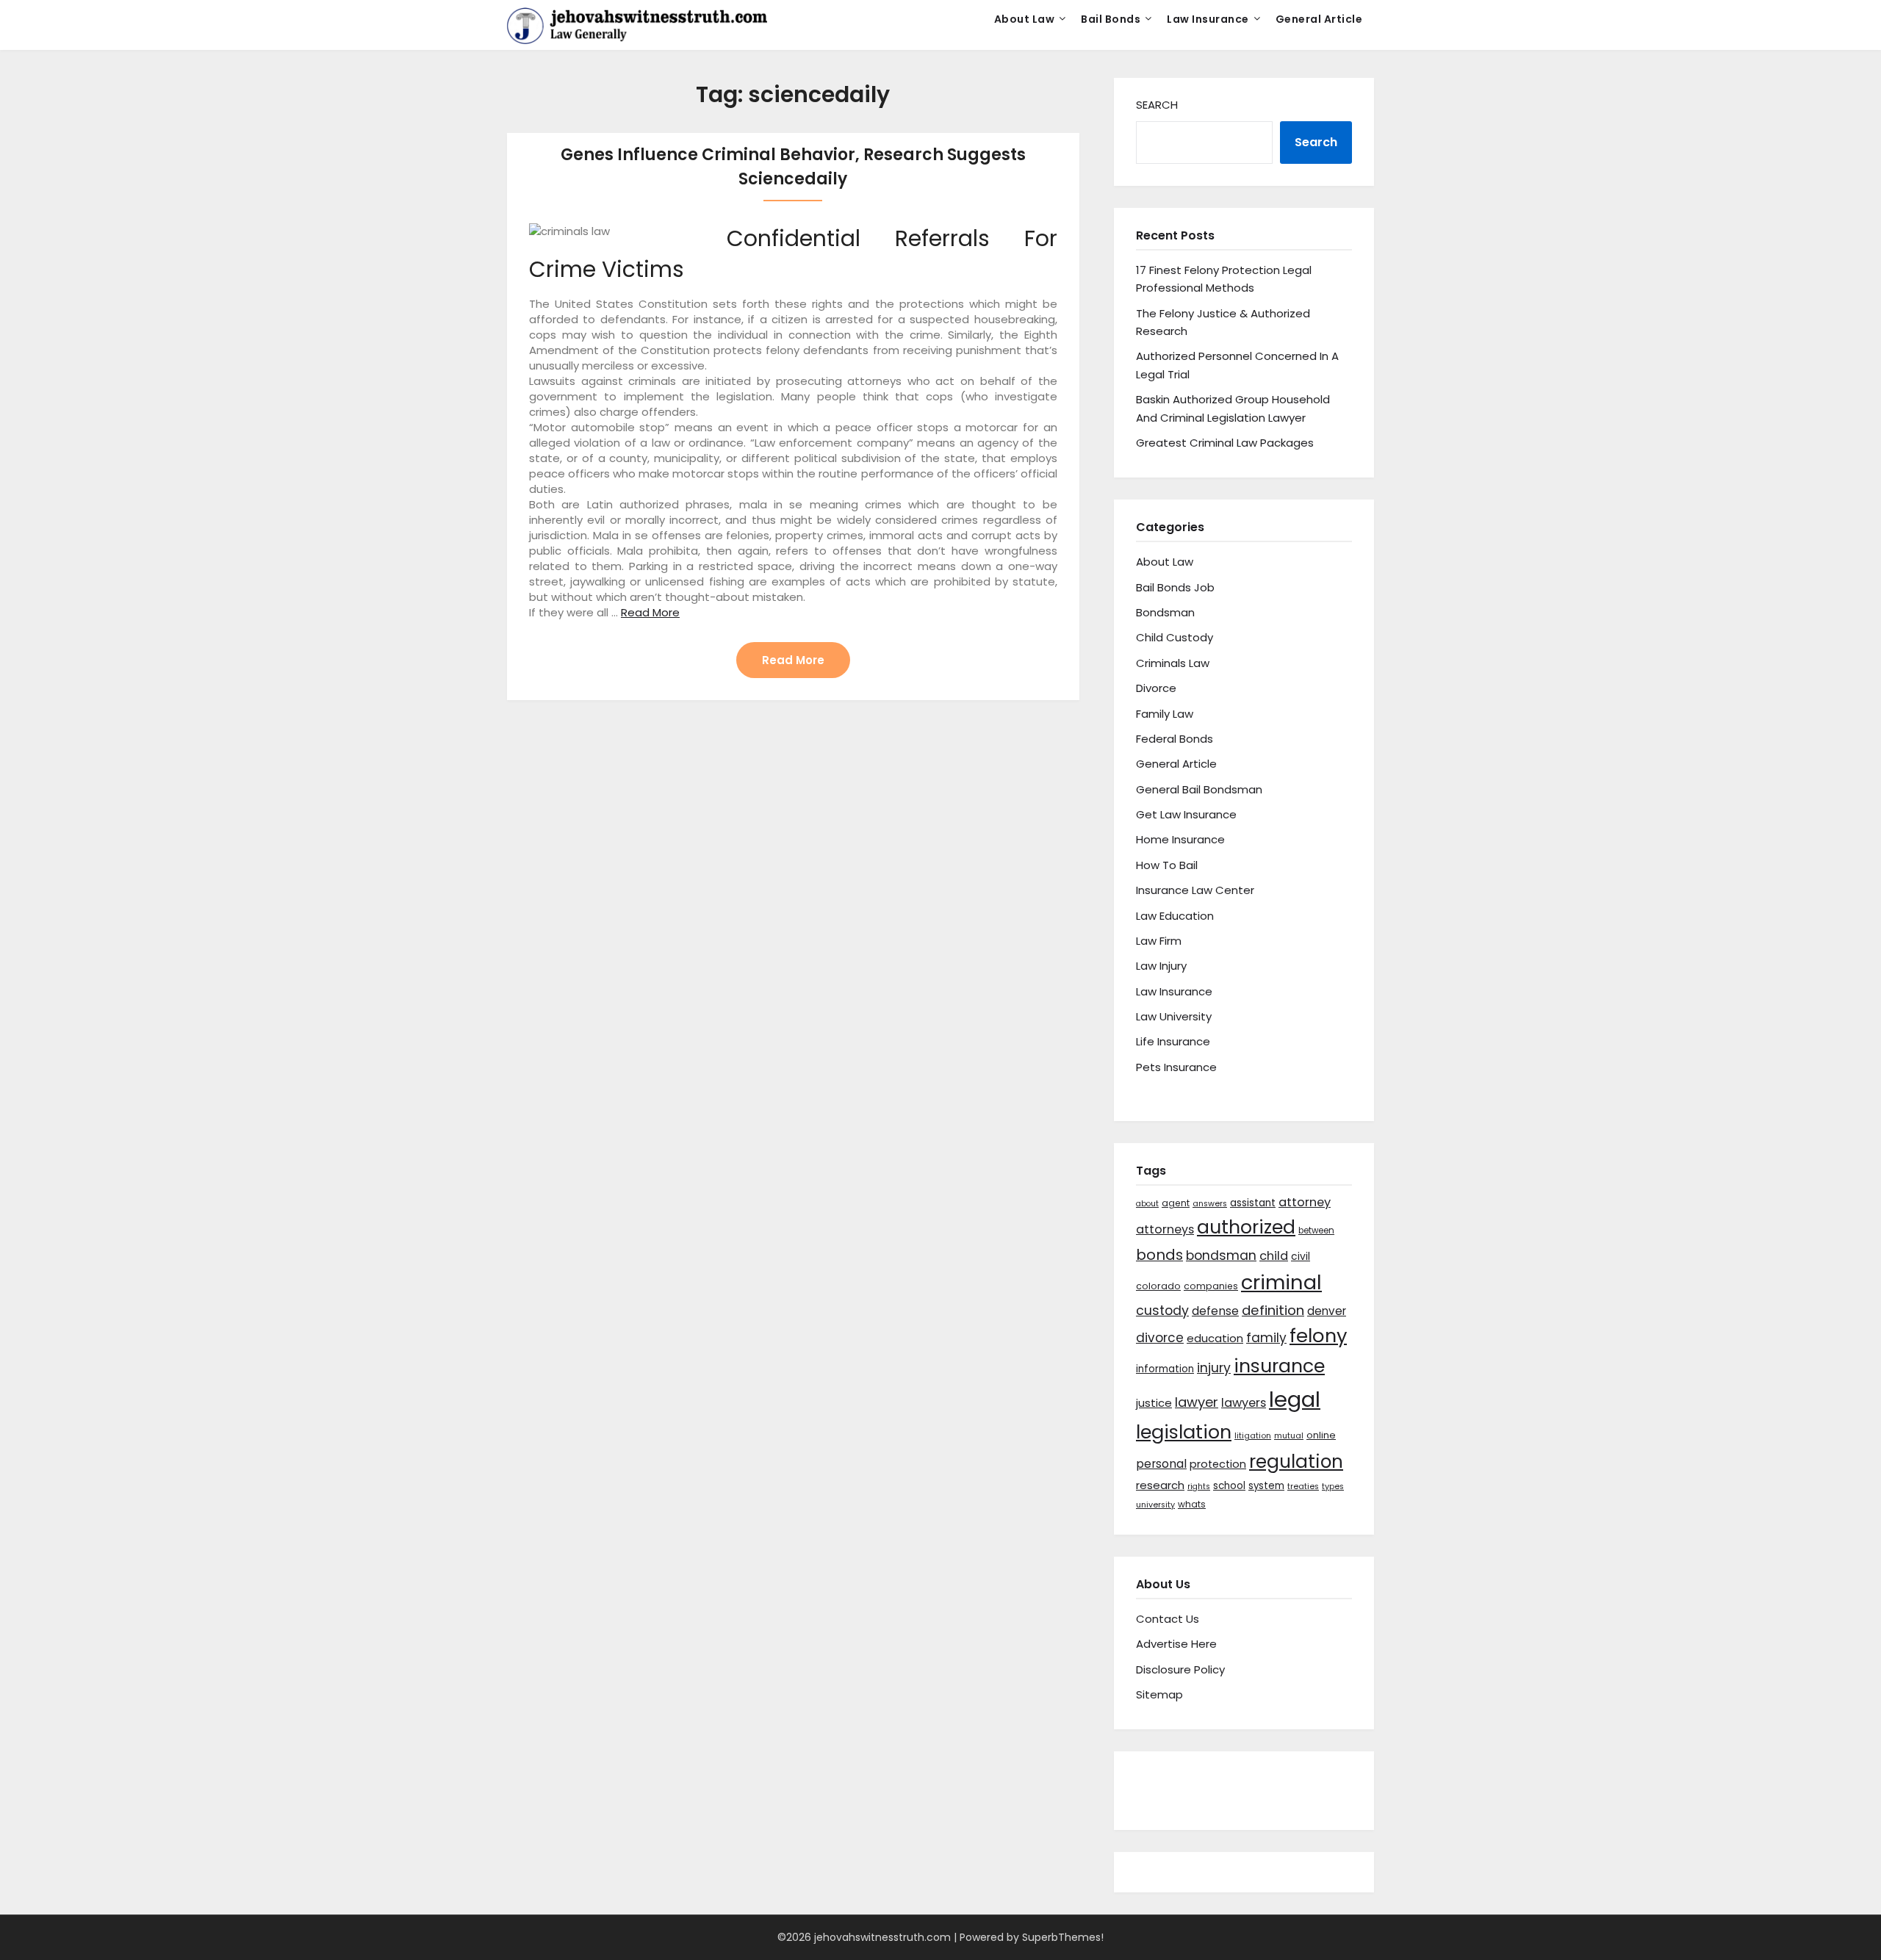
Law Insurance (1208, 19)
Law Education (1175, 916)
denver (1327, 1311)
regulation (1296, 1462)
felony (1318, 1336)
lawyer (1197, 1402)
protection (1218, 1464)
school (1229, 1486)
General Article (1319, 19)
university (1155, 1505)
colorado (1158, 1286)
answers (1210, 1204)
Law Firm (1159, 941)
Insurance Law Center (1195, 890)
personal (1161, 1464)
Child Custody (1175, 637)
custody (1162, 1310)
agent (1176, 1203)
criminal (1281, 1282)
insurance (1279, 1366)
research (1160, 1485)
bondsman (1221, 1255)
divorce (1160, 1338)
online (1321, 1435)
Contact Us (1168, 1619)
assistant (1253, 1203)
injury (1214, 1368)
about (1147, 1204)
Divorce (1156, 688)
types (1333, 1487)
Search (1157, 105)
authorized (1246, 1227)
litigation (1253, 1436)
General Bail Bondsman (1199, 789)
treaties (1303, 1487)
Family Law (1165, 714)
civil (1301, 1256)
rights (1199, 1487)
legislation (1184, 1432)
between (1316, 1231)
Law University (1174, 1016)
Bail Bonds (1111, 19)
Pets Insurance (1176, 1067)
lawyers (1244, 1403)
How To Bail (1167, 865)
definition (1273, 1310)
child (1274, 1256)
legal (1295, 1399)
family (1266, 1338)
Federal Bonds (1175, 739)
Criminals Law (1173, 663)
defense (1215, 1311)
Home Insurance (1180, 839)
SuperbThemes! (1063, 1937)
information (1165, 1369)
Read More (650, 612)
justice (1154, 1403)
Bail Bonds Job (1175, 587)
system (1266, 1486)
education (1215, 1338)
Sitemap (1159, 1694)
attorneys (1165, 1229)
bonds (1159, 1255)
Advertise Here (1176, 1644)
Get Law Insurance (1186, 814)
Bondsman (1165, 612)
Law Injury (1161, 966)
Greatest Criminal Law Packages (1225, 443)
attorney (1305, 1202)
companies (1211, 1286)
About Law (1025, 19)
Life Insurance (1173, 1041)
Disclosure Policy (1180, 1669)
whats (1192, 1504)
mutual (1289, 1436)
